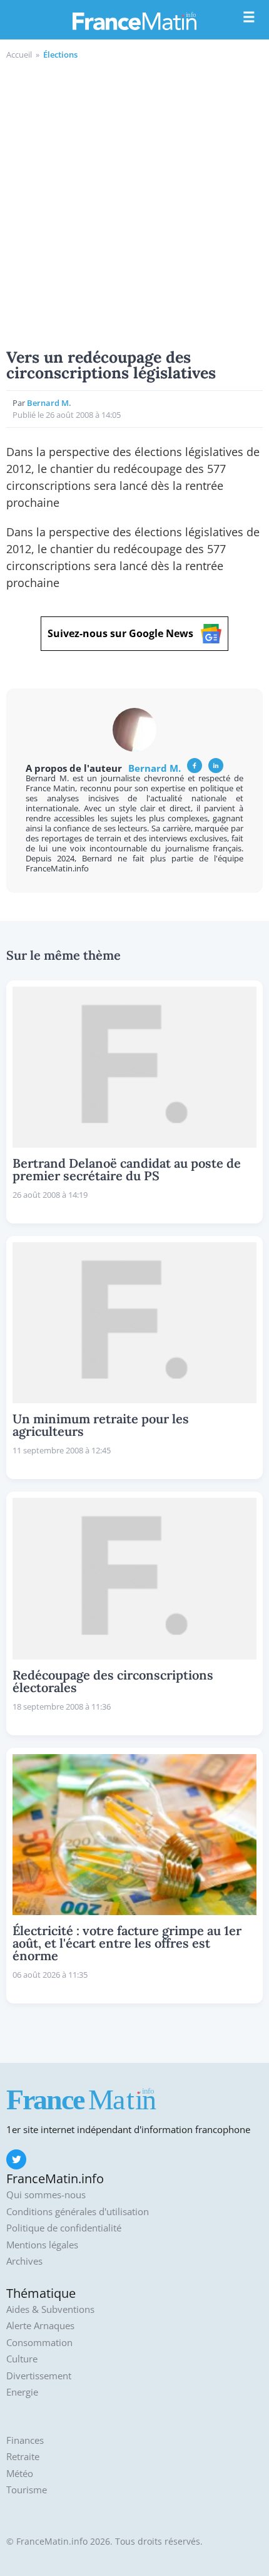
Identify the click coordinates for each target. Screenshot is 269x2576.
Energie (22, 2392)
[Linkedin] (216, 766)
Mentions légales (42, 2245)
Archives (24, 2261)
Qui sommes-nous (46, 2195)
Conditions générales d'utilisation (78, 2212)
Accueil (19, 55)
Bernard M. (49, 403)
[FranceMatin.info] (134, 21)
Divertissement (39, 2376)
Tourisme (27, 2490)
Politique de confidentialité (64, 2228)
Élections (60, 55)
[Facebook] (195, 766)
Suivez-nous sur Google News (120, 633)
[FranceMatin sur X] (16, 2159)
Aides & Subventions (50, 2309)
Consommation (39, 2343)
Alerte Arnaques (40, 2326)
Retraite (23, 2457)
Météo (20, 2474)
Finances (25, 2440)
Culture (22, 2359)
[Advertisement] (134, 202)
